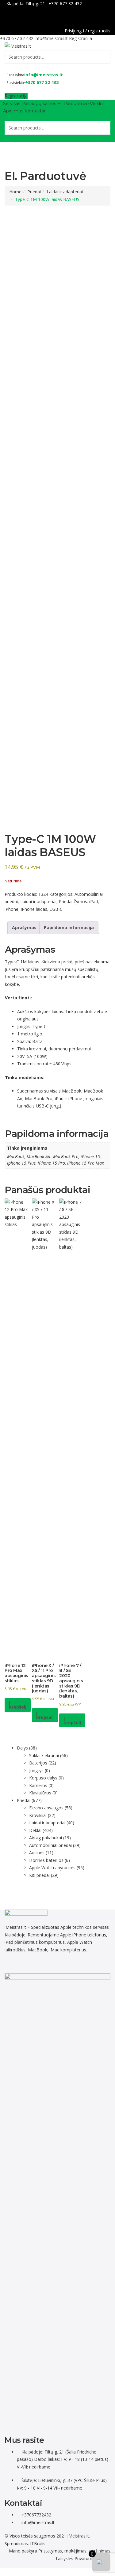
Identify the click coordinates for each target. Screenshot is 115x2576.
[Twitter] (22, 1964)
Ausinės (37, 1853)
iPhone (11, 909)
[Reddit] (11, 1964)
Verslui (97, 104)
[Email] (59, 1964)
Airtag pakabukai (46, 1838)
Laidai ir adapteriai (65, 192)
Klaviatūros (40, 1793)
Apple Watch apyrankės (52, 1868)
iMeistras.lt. (79, 2536)
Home (15, 192)
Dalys (22, 1748)
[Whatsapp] (15, 1964)
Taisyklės (64, 2558)
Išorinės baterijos (46, 1860)
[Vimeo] (49, 1964)
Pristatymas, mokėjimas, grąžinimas (74, 2551)
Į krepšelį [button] (18, 1705)
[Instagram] (32, 1964)
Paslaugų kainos (39, 104)
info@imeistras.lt (51, 38)
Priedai (34, 192)
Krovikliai (38, 1815)
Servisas (12, 104)
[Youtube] (45, 1964)
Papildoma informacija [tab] (69, 927)
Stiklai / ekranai (44, 1755)
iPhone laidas (34, 909)
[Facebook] (109, 18)
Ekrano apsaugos (46, 1808)
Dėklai (35, 1830)
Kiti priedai (39, 1875)
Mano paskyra (23, 2551)
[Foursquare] (38, 1964)
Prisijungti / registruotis (88, 31)
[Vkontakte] (55, 1964)
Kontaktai (35, 111)
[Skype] (52, 1964)
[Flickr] (8, 1964)
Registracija (80, 38)
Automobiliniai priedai (50, 1845)
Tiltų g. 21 (35, 4)
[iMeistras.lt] (18, 46)
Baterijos (38, 1763)
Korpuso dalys (43, 1778)
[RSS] (62, 1964)
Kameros (38, 1785)
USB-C (56, 909)
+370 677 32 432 (65, 4)
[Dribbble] (28, 1964)
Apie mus (13, 111)
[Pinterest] (35, 1964)
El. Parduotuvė (73, 104)
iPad (94, 901)
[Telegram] (18, 1964)
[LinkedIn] (25, 1964)
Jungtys (36, 1770)
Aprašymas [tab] (24, 927)
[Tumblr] (42, 1964)
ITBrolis (38, 2543)
